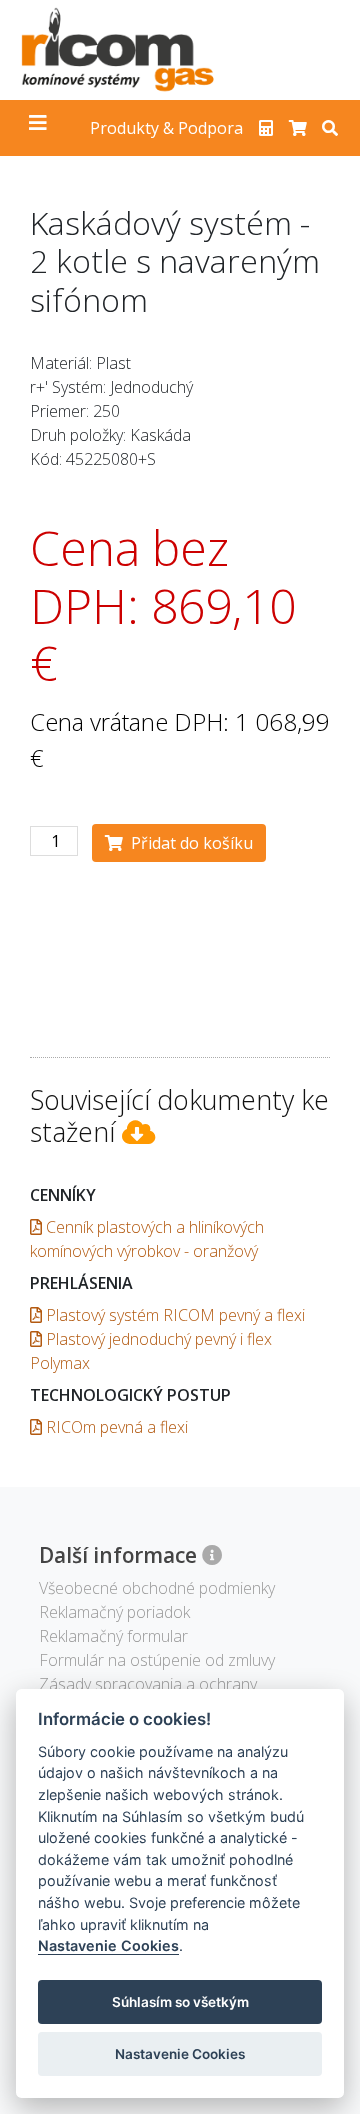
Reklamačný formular (113, 1636)
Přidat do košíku (188, 843)
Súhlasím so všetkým (180, 2002)
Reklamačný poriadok (114, 1612)
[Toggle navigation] (38, 128)
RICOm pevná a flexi (115, 1427)
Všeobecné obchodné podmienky (157, 1588)
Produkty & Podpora (166, 128)
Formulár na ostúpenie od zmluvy (157, 1660)
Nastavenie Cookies (108, 1945)
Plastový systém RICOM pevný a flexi (173, 1315)
